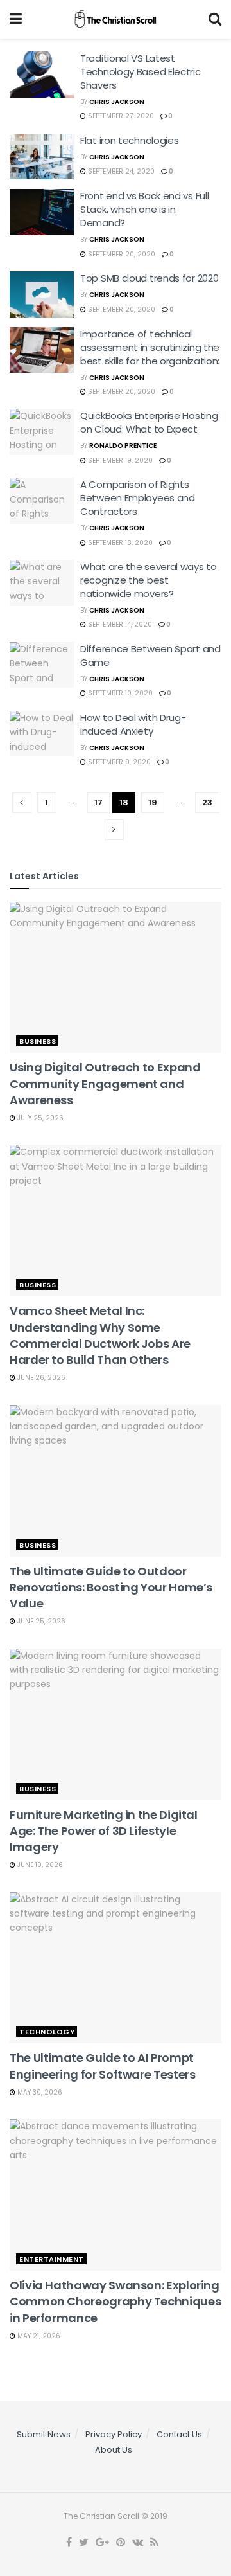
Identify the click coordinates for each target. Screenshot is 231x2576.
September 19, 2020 (119, 461)
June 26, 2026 (40, 1378)
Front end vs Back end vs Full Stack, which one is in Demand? (144, 209)
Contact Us (179, 2434)
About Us (114, 2450)
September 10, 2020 (119, 693)
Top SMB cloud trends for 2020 (149, 278)
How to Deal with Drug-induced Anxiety (133, 724)
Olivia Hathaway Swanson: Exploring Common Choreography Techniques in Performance (115, 2301)
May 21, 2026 (38, 2336)
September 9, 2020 (118, 762)
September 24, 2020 (120, 171)
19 (153, 802)
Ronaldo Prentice (123, 446)
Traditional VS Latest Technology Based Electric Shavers (141, 72)
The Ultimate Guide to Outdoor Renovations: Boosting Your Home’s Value (111, 1587)
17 (98, 802)
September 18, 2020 (119, 543)
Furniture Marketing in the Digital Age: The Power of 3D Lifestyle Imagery (104, 1831)
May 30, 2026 (39, 2092)
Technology (47, 2032)
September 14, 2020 (119, 624)
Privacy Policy (114, 2434)
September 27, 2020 (120, 116)
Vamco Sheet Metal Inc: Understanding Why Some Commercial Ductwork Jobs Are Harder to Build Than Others (100, 1335)
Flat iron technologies (129, 140)
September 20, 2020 (121, 254)
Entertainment (52, 2259)
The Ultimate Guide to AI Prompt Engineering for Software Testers (102, 2066)
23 (207, 802)
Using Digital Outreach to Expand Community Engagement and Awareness (105, 1083)
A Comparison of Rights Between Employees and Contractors (138, 498)
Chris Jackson (117, 102)
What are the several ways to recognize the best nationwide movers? (149, 580)
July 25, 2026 (39, 1118)
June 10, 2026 (39, 1865)
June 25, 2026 (40, 1621)
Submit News (44, 2434)
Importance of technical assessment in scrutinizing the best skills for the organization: (150, 347)
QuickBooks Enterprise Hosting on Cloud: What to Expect (149, 422)
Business (38, 1041)
